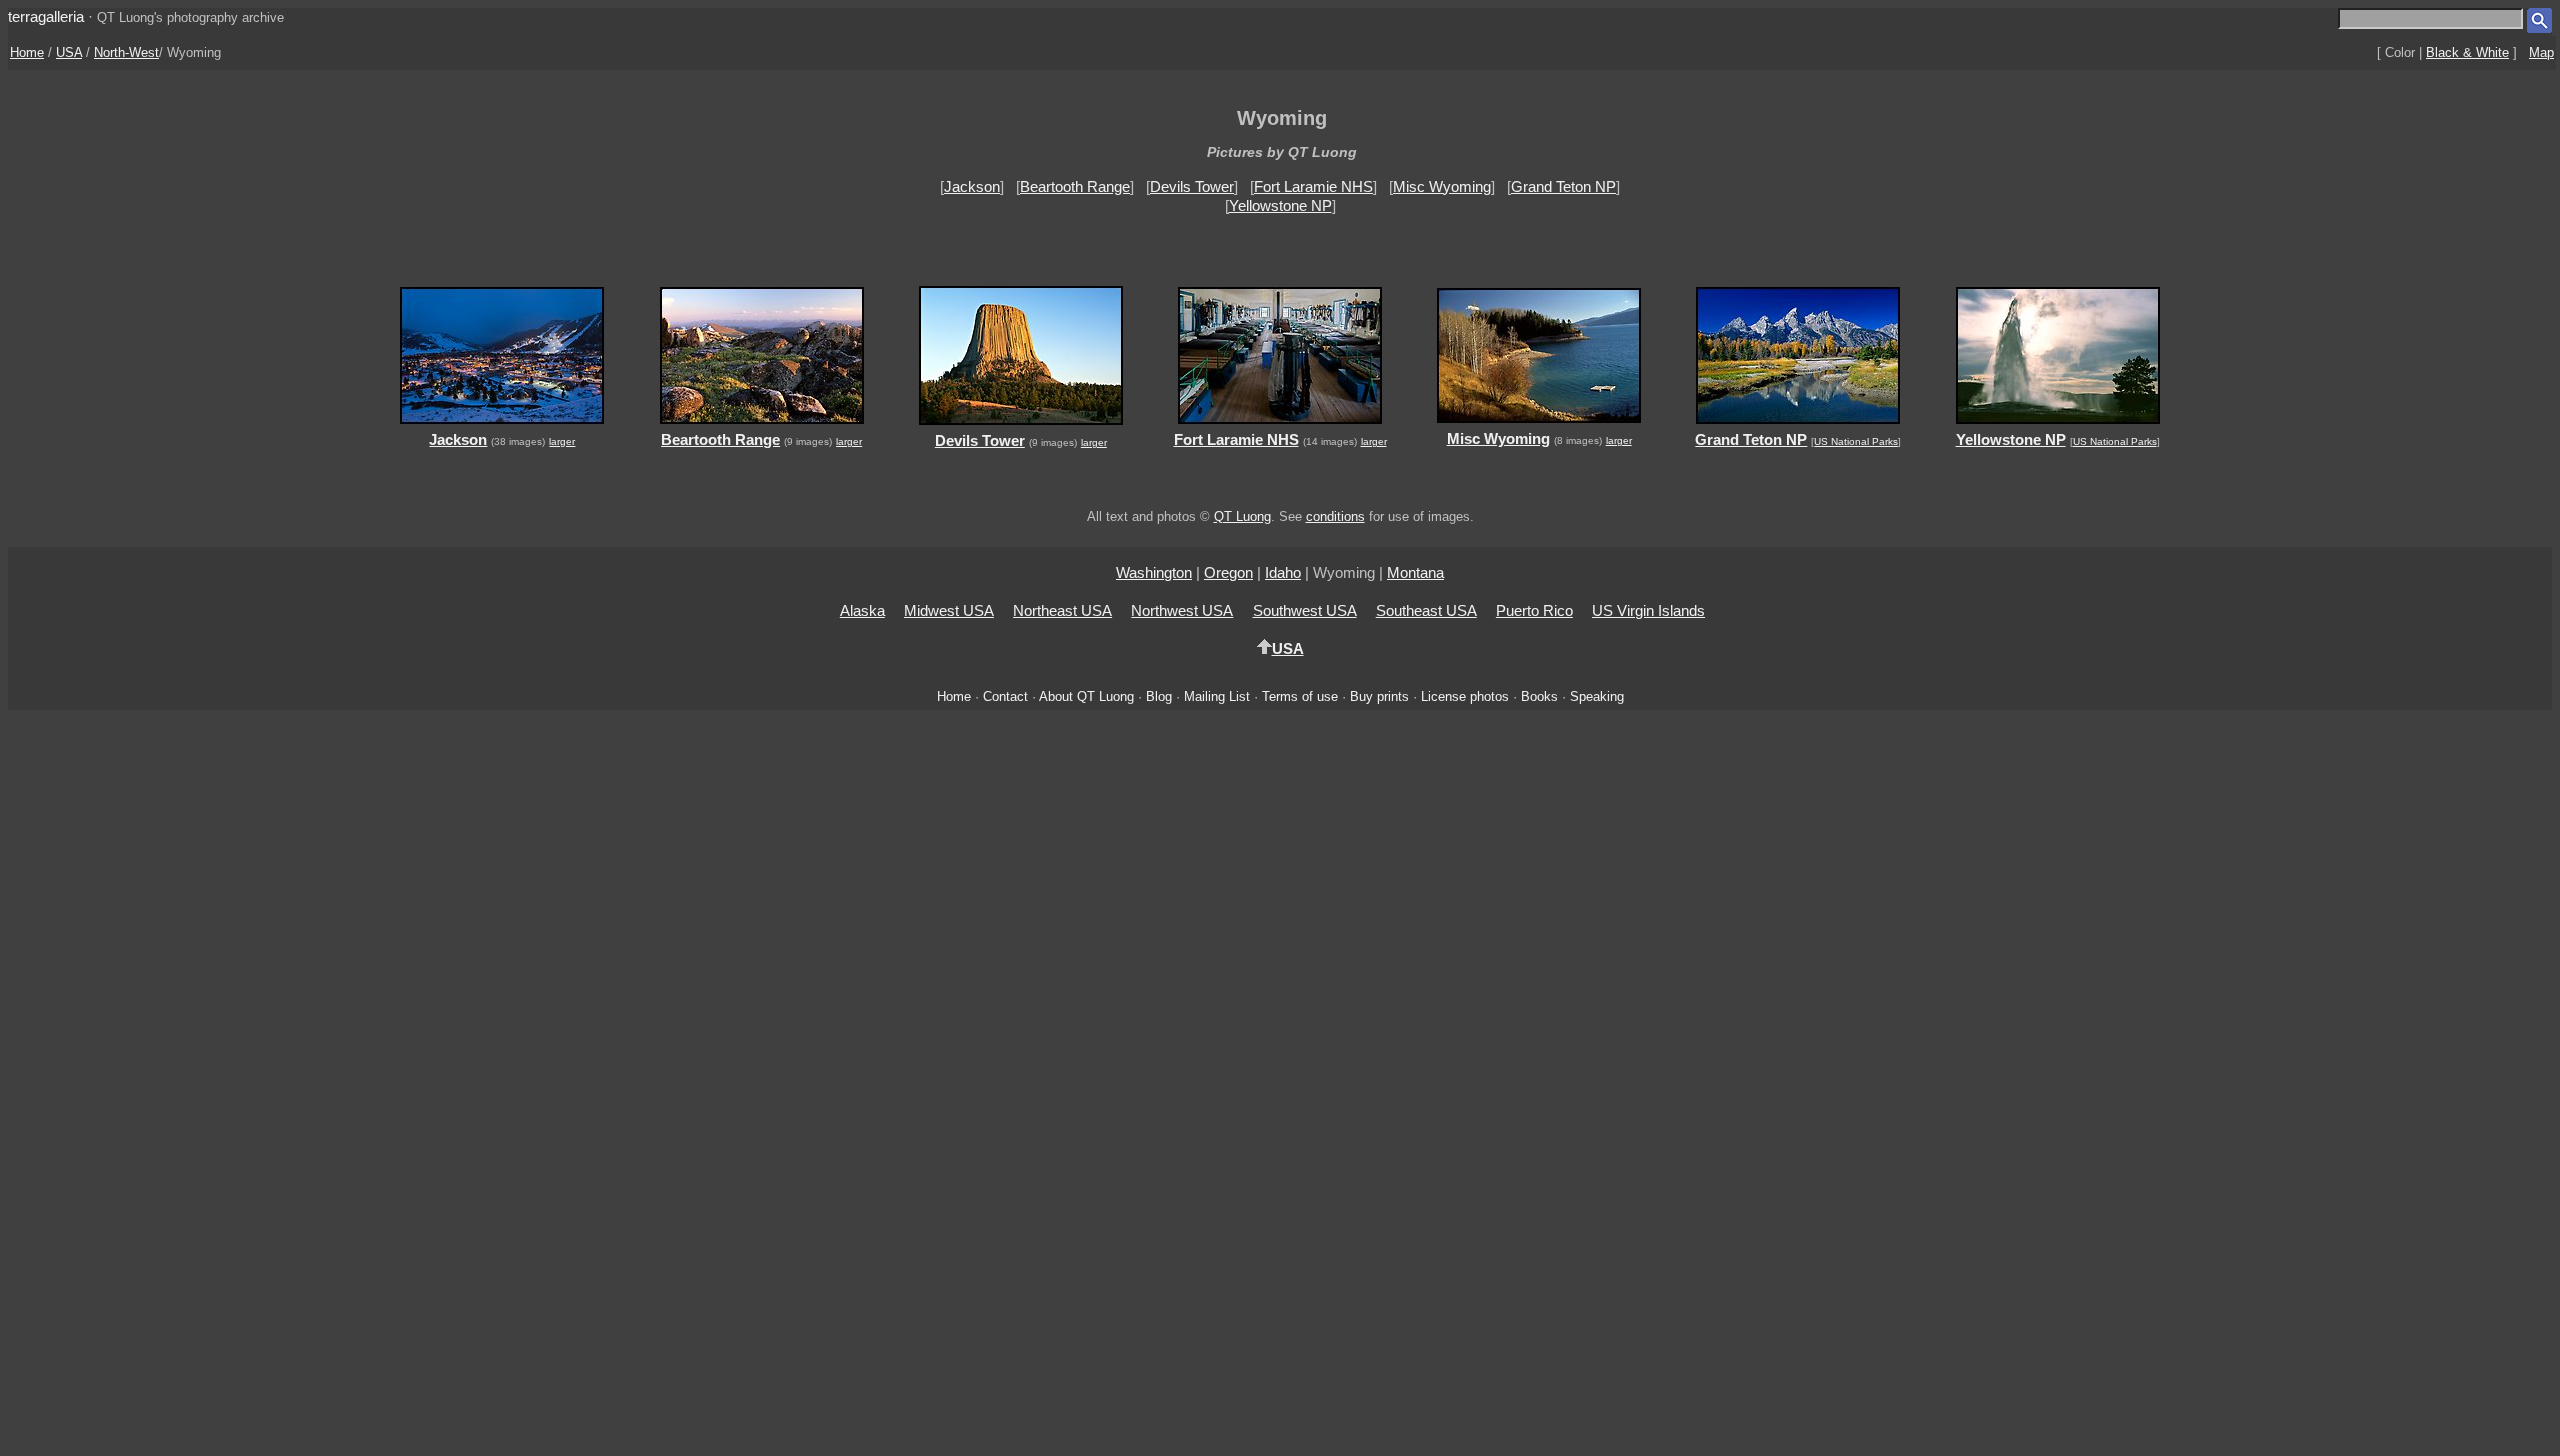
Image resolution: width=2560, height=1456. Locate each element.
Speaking (1597, 696)
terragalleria (46, 16)
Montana (1415, 572)
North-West (126, 52)
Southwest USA (1305, 610)
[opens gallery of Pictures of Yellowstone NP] (2057, 426)
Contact (1005, 696)
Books (1539, 696)
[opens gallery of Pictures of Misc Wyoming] (1539, 425)
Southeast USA (1426, 610)
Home (27, 52)
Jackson (972, 186)
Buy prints (1379, 696)
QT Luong (1242, 516)
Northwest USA (1182, 610)
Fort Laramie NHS (1313, 186)
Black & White (2467, 52)
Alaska (862, 610)
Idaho (1283, 572)
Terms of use (1300, 696)
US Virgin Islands (1648, 610)
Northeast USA (1062, 610)
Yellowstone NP (1280, 205)
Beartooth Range (1075, 186)
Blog (1159, 696)
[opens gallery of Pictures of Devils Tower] (1020, 427)
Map (2541, 52)
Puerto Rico (1534, 610)
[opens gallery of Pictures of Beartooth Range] (761, 426)
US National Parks (1856, 441)
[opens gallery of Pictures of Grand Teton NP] (1798, 426)
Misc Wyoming (1442, 186)
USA (69, 52)
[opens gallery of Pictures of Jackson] (502, 426)
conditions (1335, 516)
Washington (1154, 572)
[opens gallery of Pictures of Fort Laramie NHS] (1279, 426)
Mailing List (1217, 696)
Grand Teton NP (1563, 186)
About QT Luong (1086, 696)
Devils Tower (1192, 186)
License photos (1465, 696)
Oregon (1228, 572)
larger (562, 441)
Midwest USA (949, 610)
